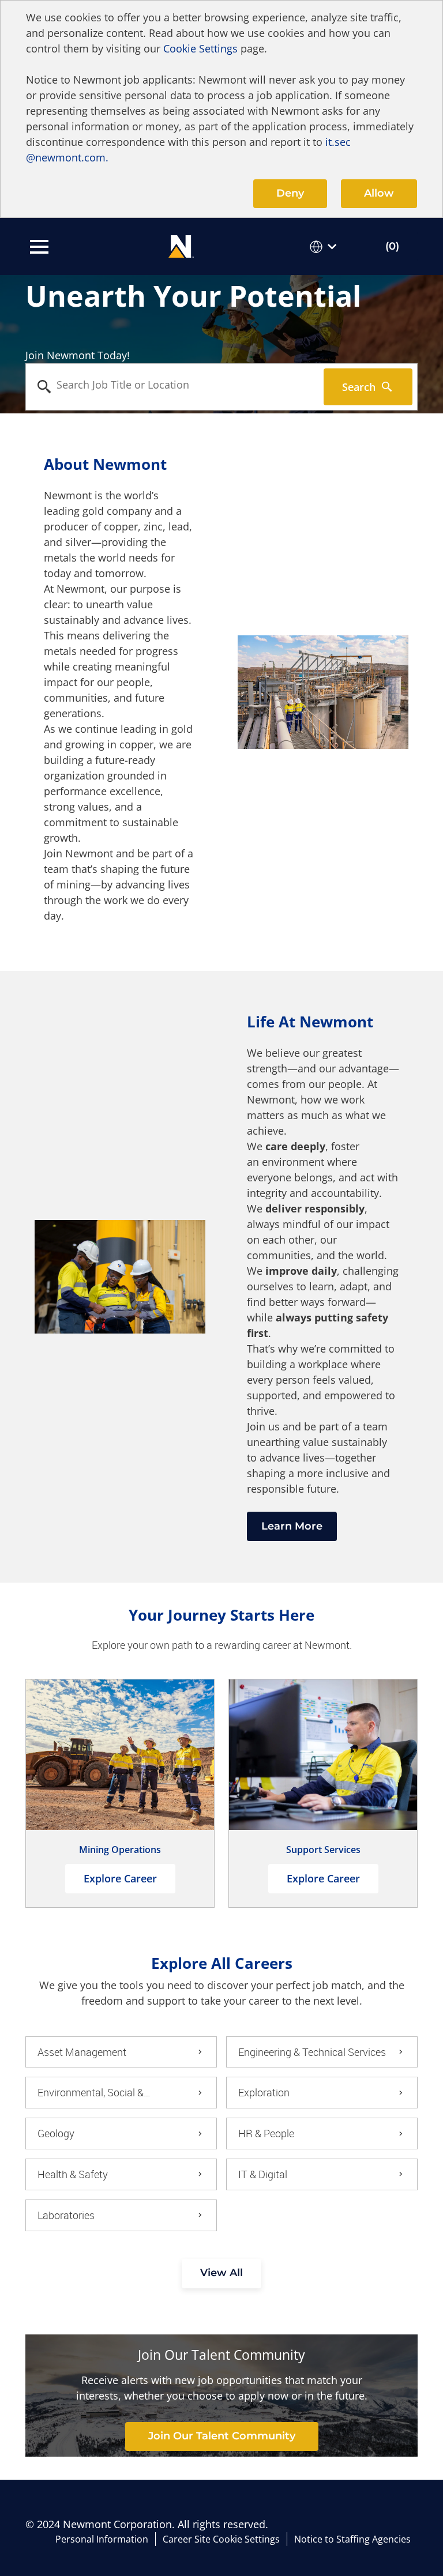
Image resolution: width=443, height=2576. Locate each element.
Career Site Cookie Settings (221, 2539)
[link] (222, 2436)
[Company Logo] (181, 245)
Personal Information (102, 2539)
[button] (221, 2274)
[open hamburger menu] (39, 247)
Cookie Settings (200, 48)
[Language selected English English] (325, 246)
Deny (290, 193)
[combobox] (175, 385)
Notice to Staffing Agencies (352, 2539)
